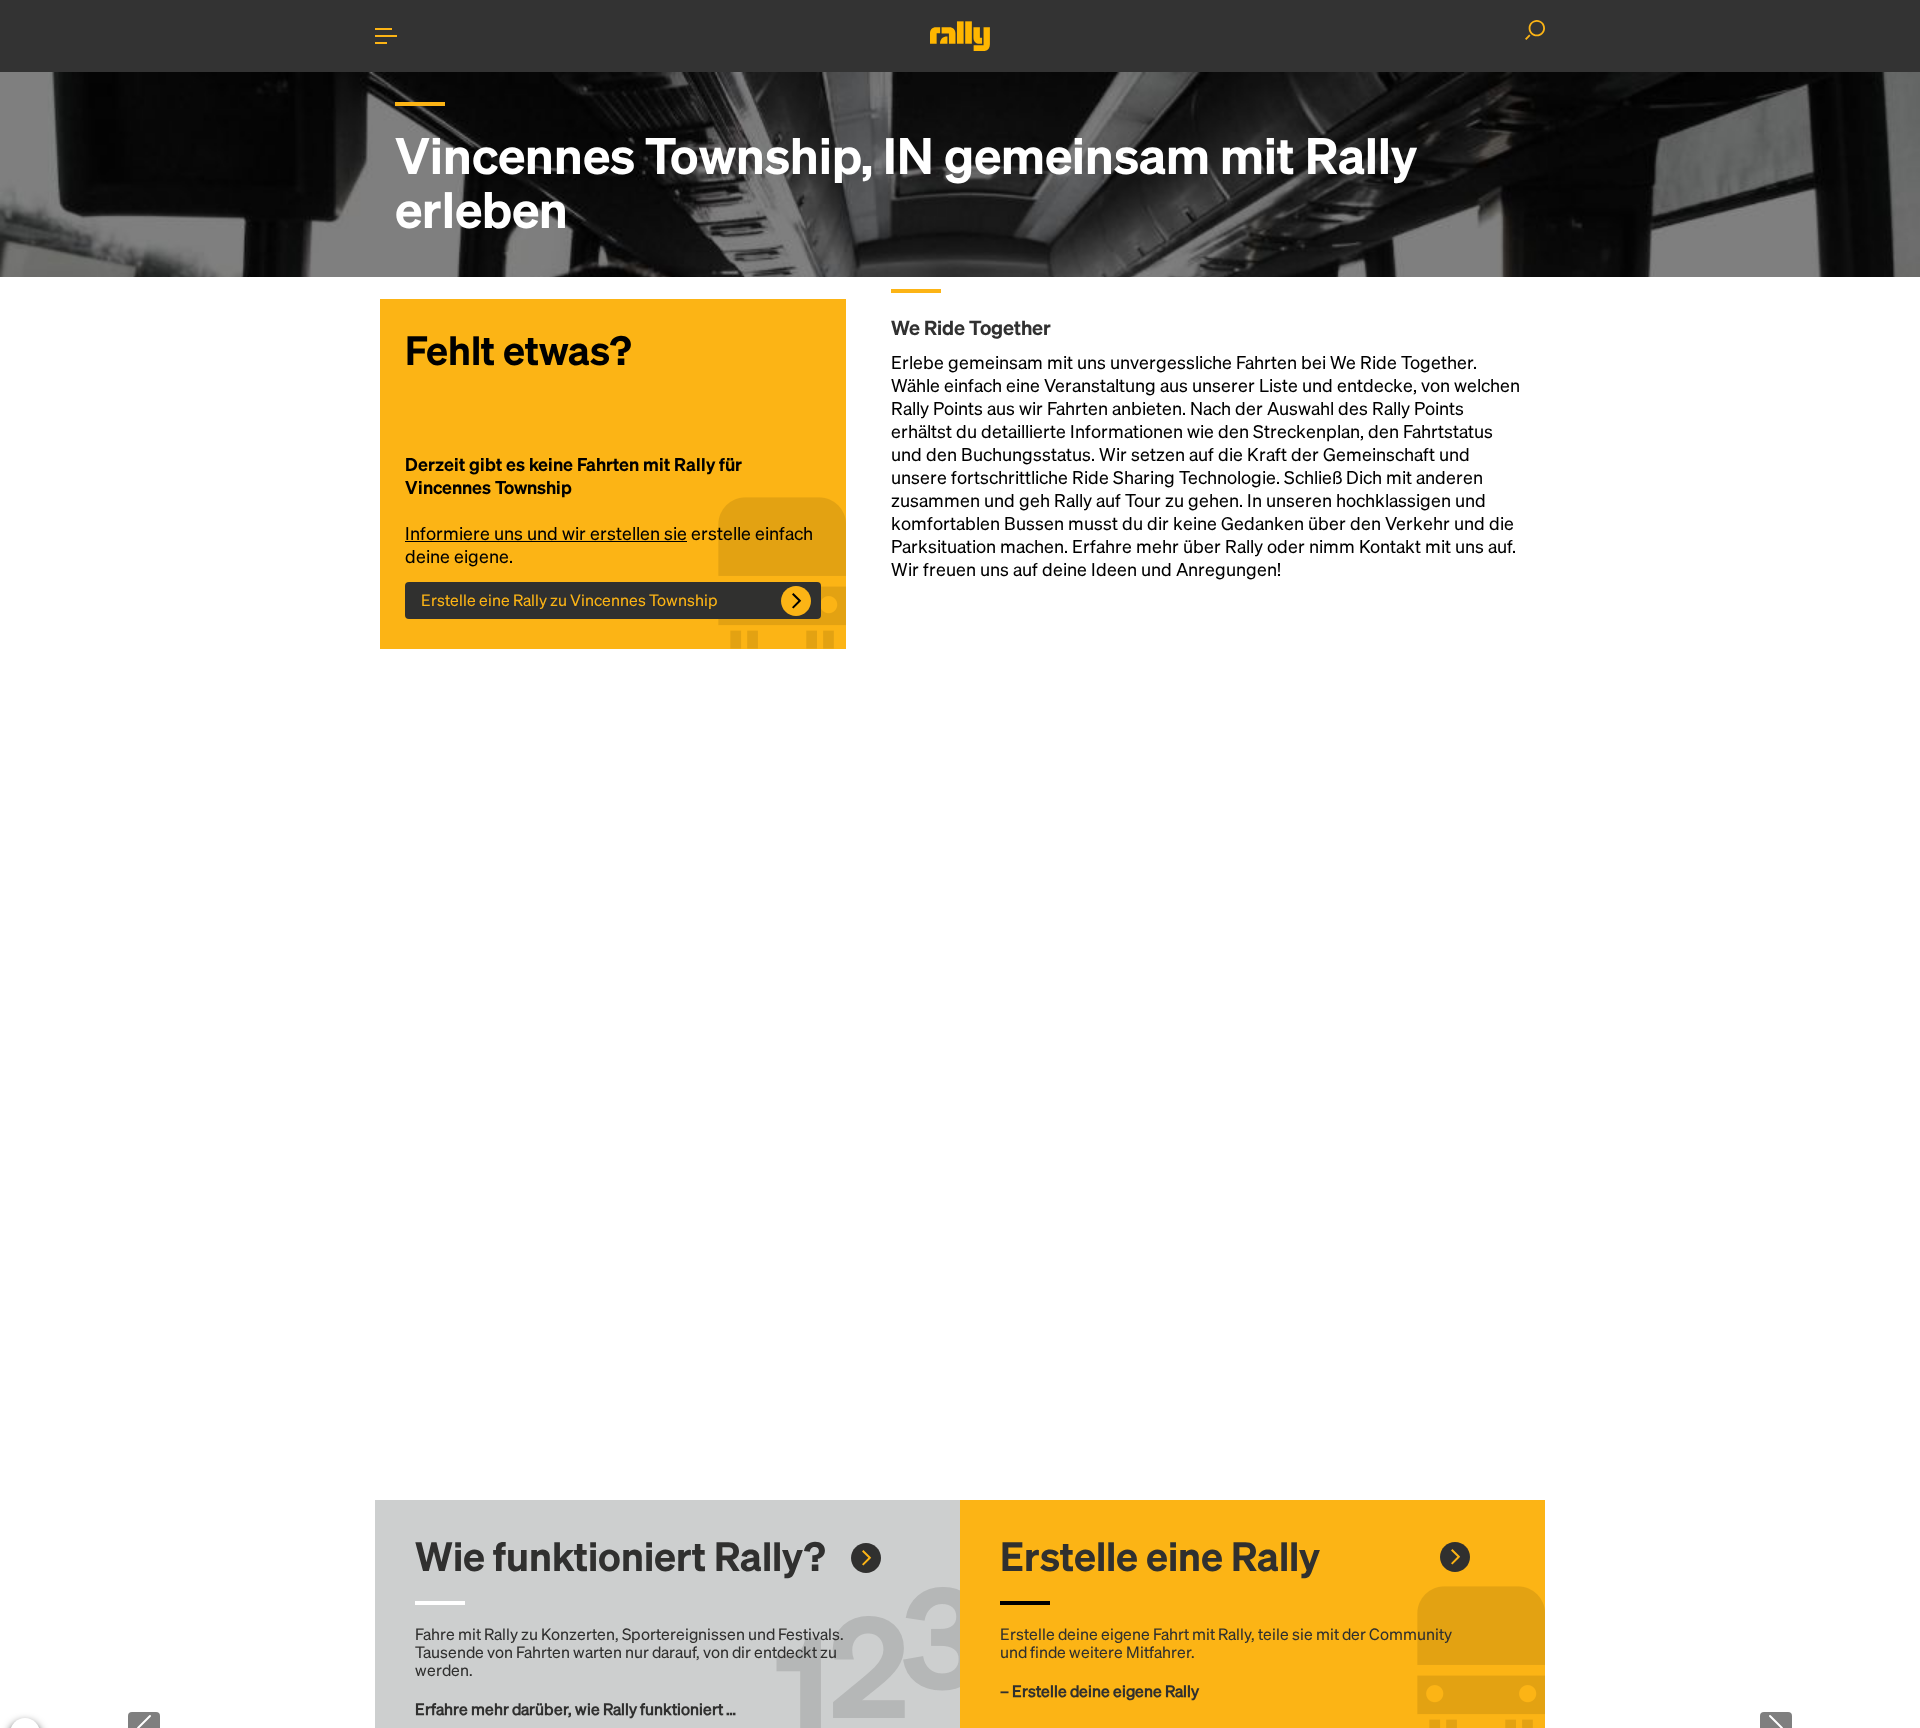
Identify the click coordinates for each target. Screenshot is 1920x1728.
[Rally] (960, 36)
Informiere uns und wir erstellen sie (546, 532)
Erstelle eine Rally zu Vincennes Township (569, 599)
